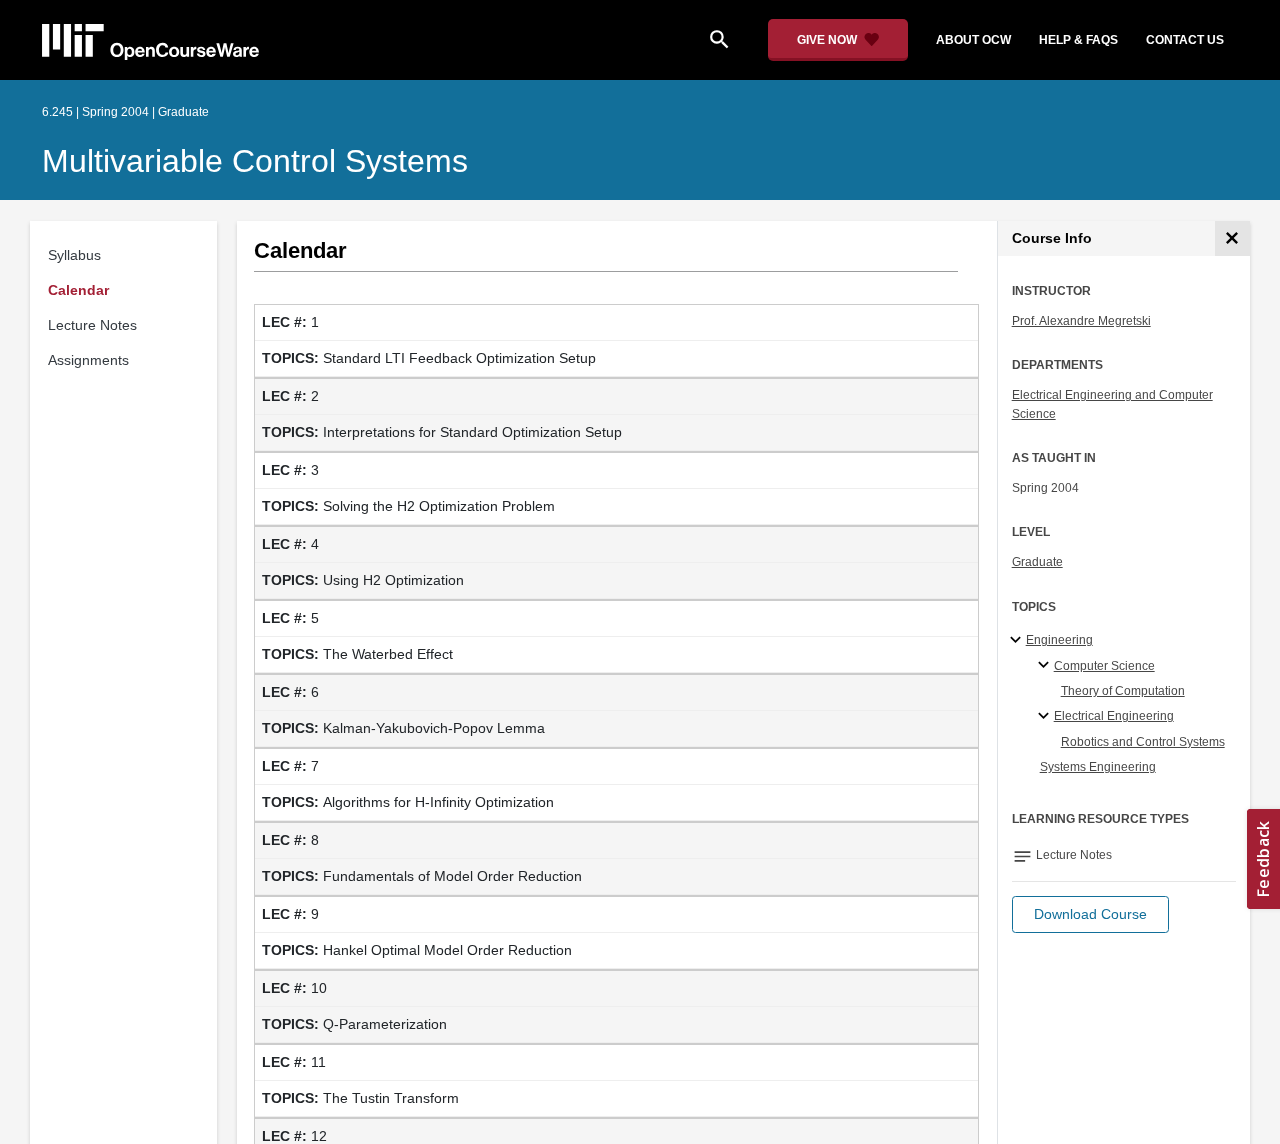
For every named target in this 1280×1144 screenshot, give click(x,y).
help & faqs (1078, 40)
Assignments (88, 360)
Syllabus (74, 255)
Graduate (1037, 562)
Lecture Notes (92, 325)
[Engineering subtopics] (1018, 641)
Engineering (1059, 640)
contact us (1185, 40)
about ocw (973, 40)
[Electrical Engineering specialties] (1046, 717)
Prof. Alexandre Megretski (1081, 321)
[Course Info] (1232, 238)
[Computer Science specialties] (1046, 666)
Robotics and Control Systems (1143, 742)
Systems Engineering (1098, 767)
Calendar (78, 290)
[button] (1090, 914)
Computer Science (1104, 666)
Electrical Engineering (1114, 716)
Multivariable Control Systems (255, 161)
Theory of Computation (1123, 691)
